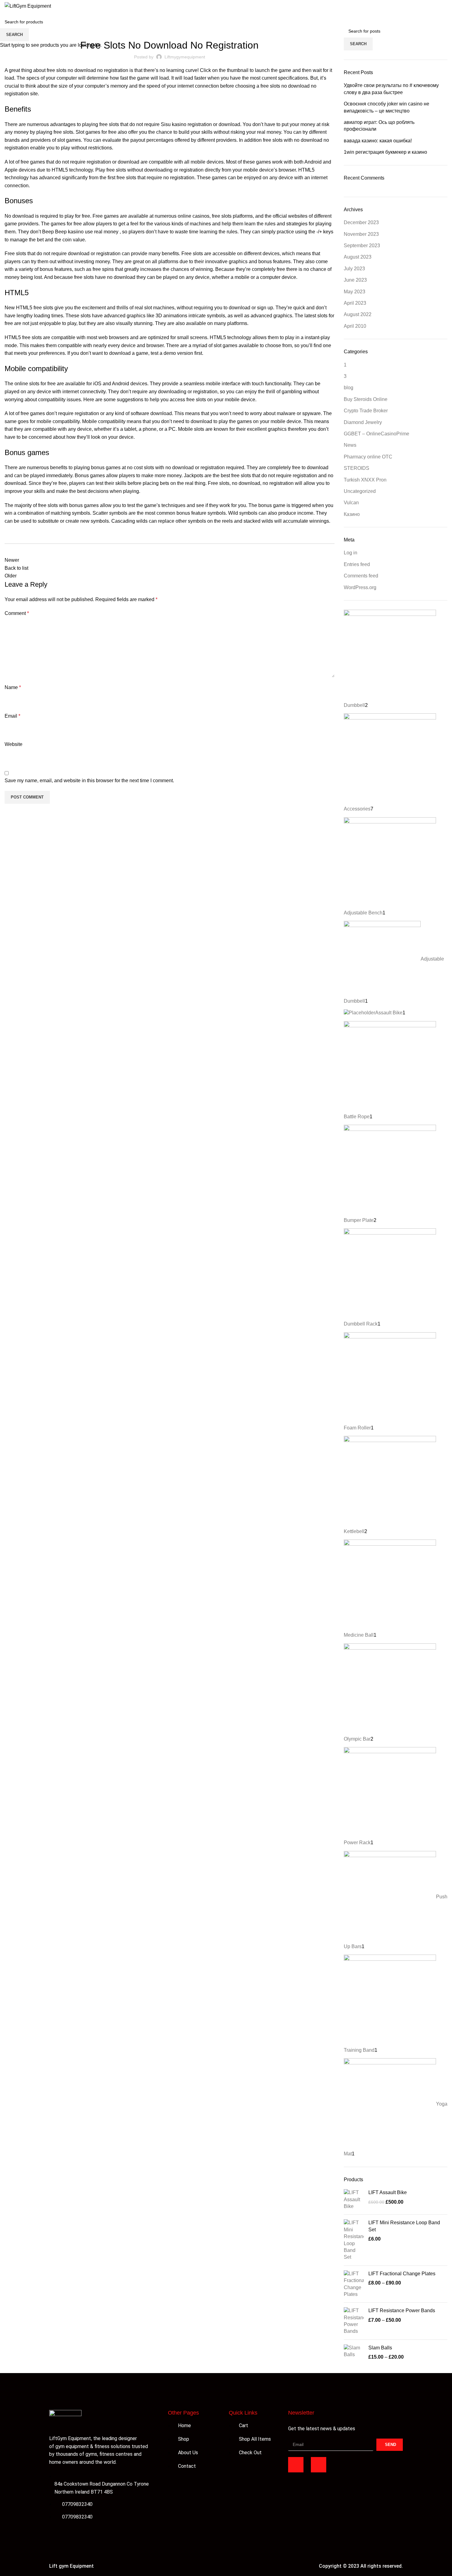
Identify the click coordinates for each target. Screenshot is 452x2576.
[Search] (426, 6)
